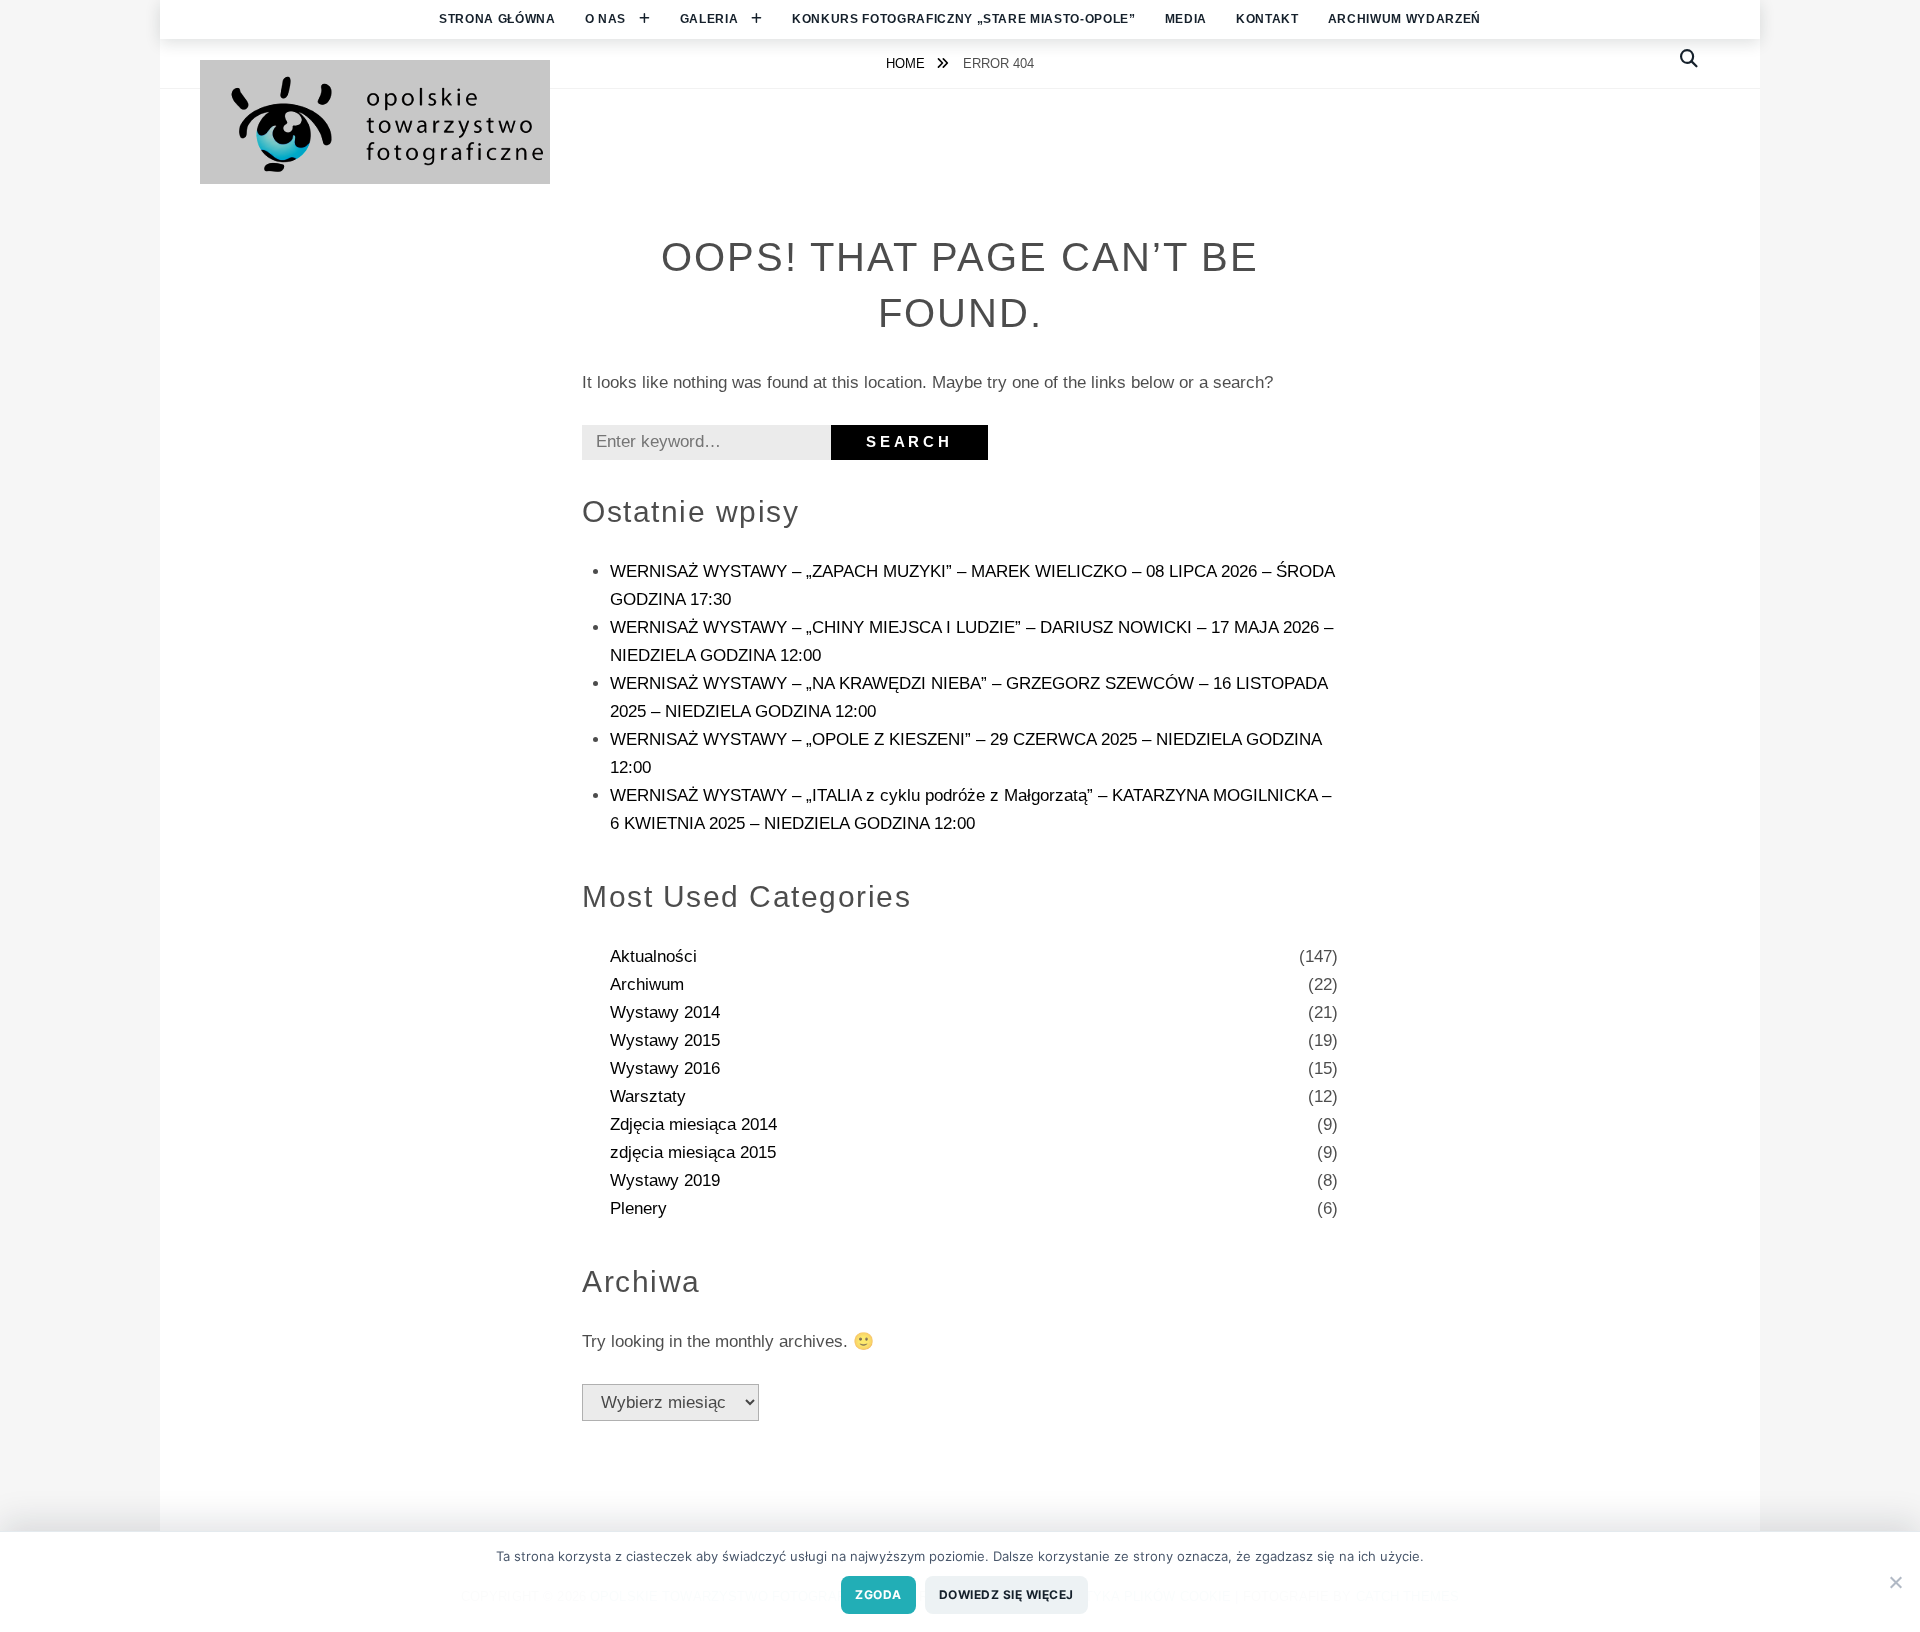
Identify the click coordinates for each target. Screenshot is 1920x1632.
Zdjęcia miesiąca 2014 (693, 1124)
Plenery (638, 1208)
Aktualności (653, 956)
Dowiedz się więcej (1006, 1594)
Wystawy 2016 (665, 1068)
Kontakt (1267, 19)
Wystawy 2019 (665, 1180)
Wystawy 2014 (665, 1012)
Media (1186, 19)
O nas (605, 19)
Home (907, 63)
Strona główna (497, 19)
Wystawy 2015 (665, 1040)
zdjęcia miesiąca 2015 (693, 1152)
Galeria (709, 19)
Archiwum (647, 984)
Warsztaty (648, 1096)
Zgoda (878, 1594)
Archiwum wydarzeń (1404, 19)
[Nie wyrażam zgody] (1895, 1582)
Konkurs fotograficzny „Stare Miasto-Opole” (964, 19)
